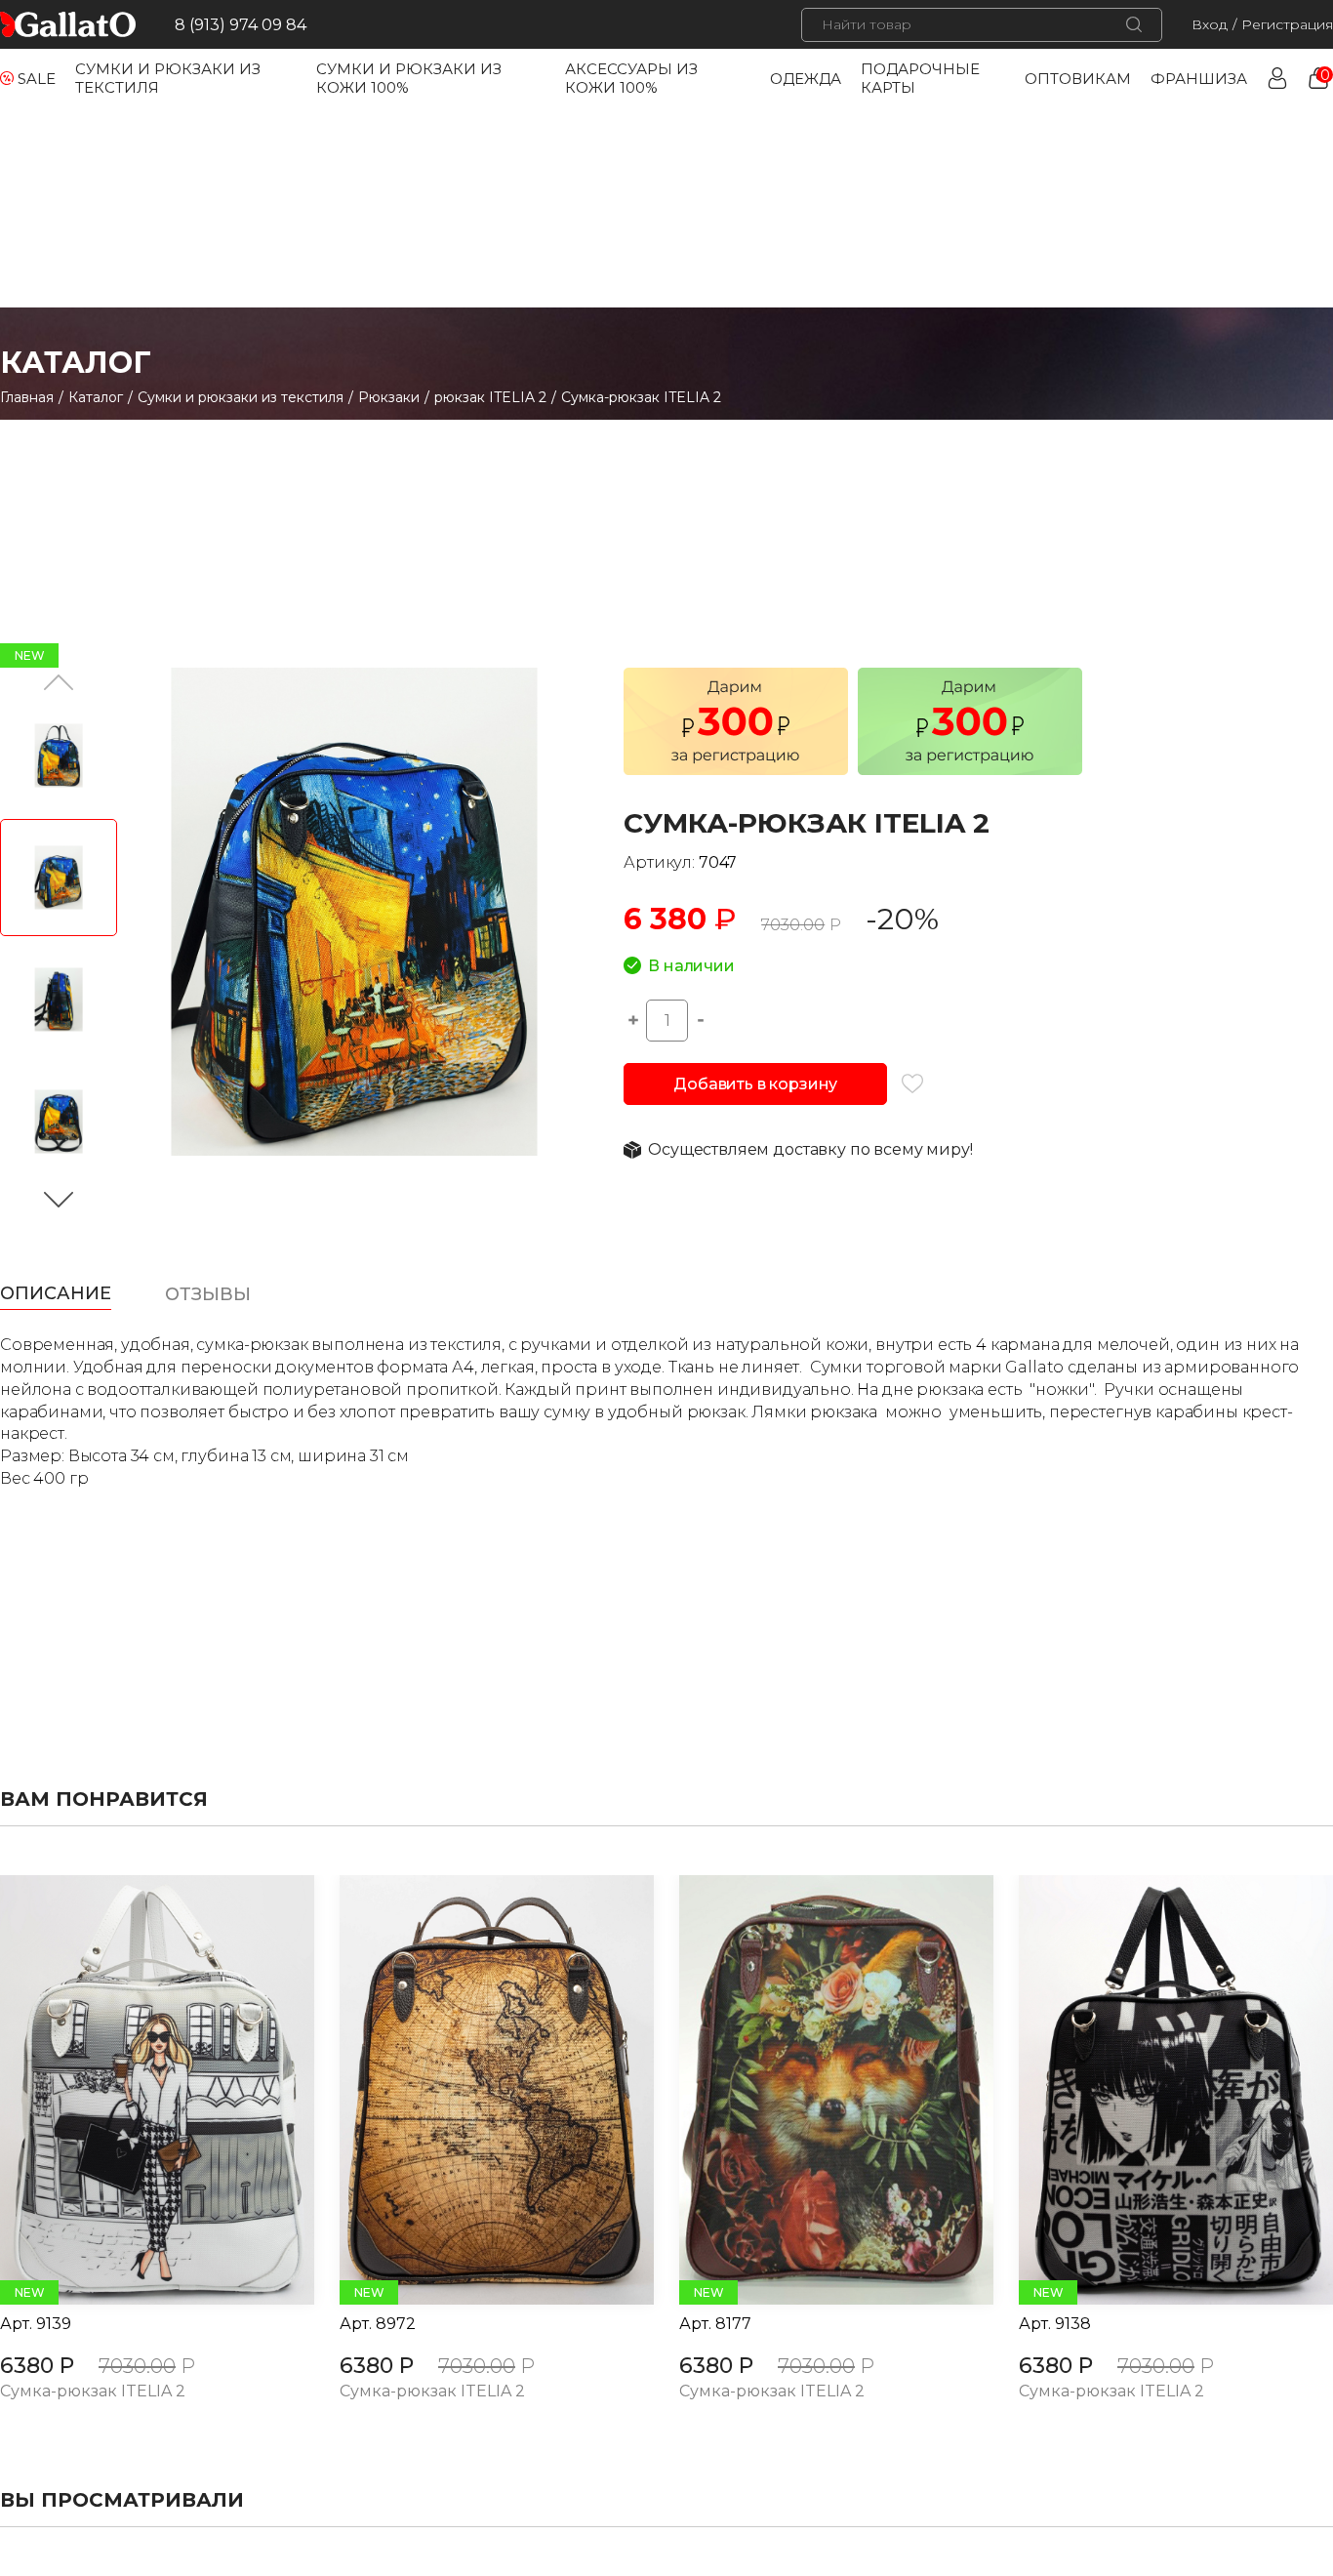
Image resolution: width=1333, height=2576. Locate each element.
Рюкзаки (389, 397)
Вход (1210, 24)
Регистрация (1287, 24)
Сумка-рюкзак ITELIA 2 (93, 2392)
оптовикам (1078, 79)
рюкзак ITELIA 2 (490, 397)
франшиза (1199, 79)
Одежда (806, 79)
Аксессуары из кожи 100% (631, 78)
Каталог (96, 397)
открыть (136, 2090)
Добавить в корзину (755, 1084)
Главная (27, 397)
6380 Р (37, 2366)
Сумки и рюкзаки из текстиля (241, 397)
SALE (37, 79)
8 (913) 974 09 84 (241, 25)
